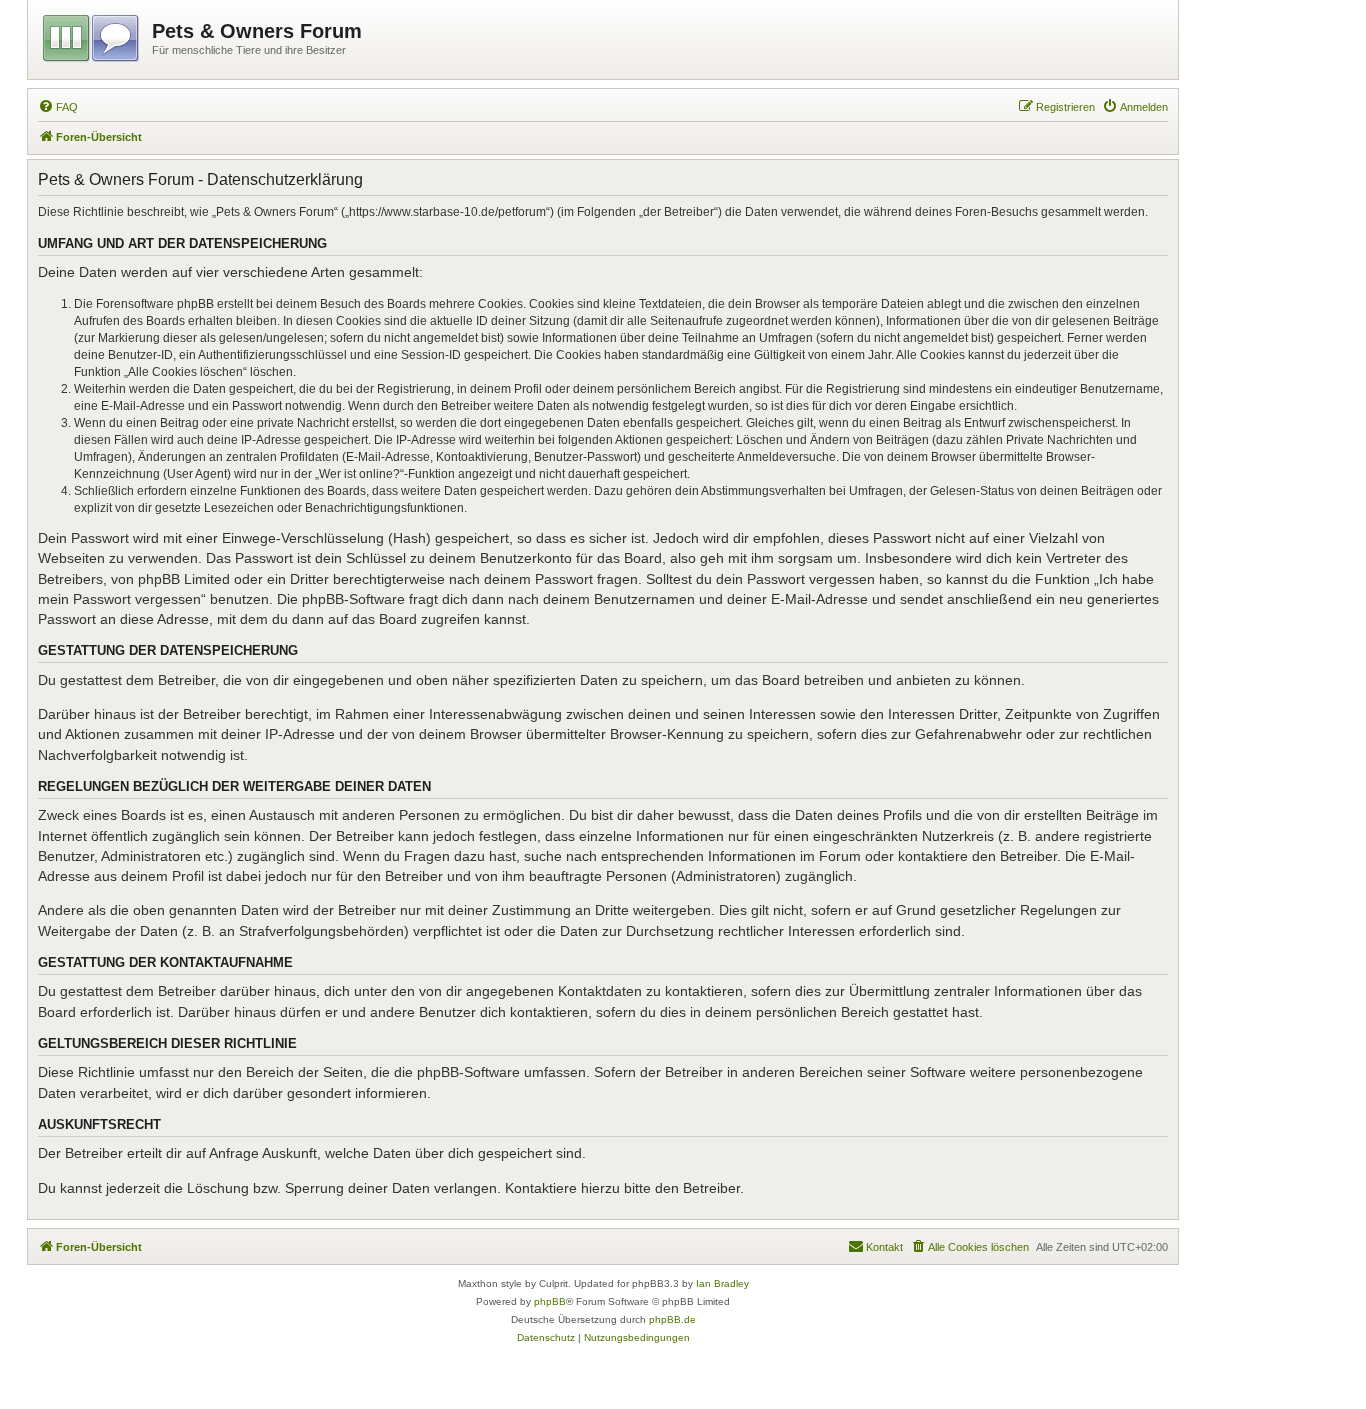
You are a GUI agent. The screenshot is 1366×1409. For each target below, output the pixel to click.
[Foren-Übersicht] (92, 35)
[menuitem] (58, 107)
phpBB (550, 1301)
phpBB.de (672, 1319)
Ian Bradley (722, 1283)
